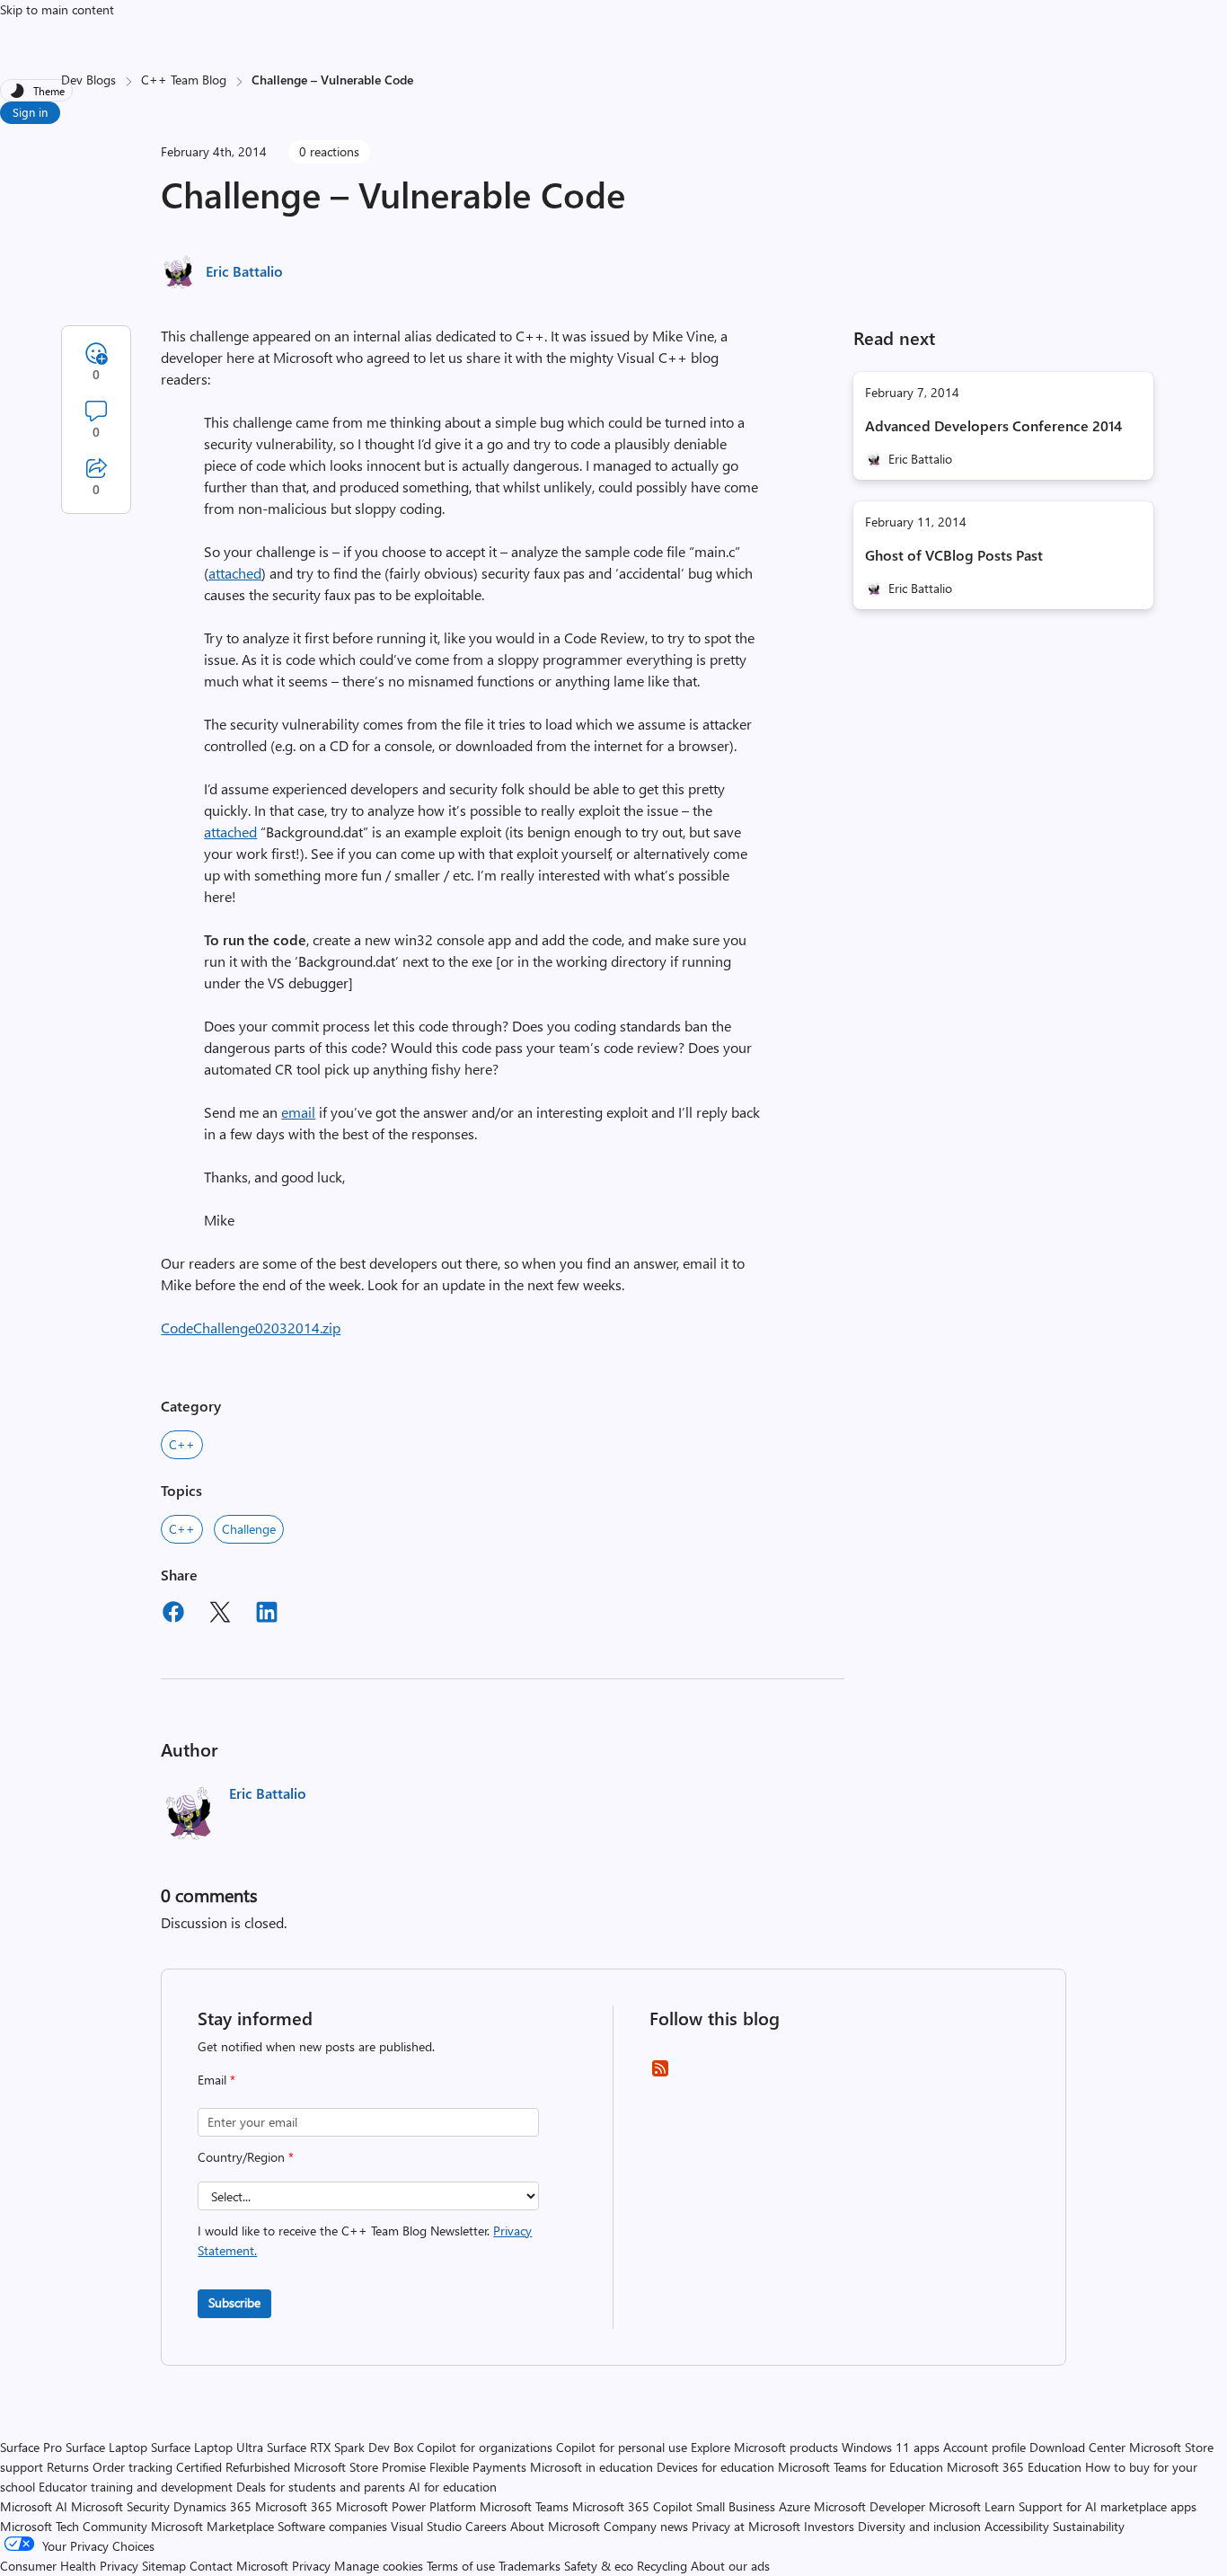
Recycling (662, 2566)
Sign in (30, 112)
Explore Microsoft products (764, 2447)
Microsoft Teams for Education (861, 2467)
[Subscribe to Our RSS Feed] (660, 2074)
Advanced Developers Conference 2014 (993, 425)
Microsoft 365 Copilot (632, 2506)
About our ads (730, 2566)
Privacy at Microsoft (746, 2526)
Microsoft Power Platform (406, 2506)
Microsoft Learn (972, 2506)
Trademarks (530, 2566)
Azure (794, 2506)
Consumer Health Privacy (69, 2566)
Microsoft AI (34, 2506)
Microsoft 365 (294, 2506)
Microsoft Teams (524, 2506)
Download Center (1077, 2447)
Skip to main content (57, 9)
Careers (486, 2526)
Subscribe (234, 2302)
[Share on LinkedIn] (267, 1615)
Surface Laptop (106, 2447)
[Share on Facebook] (173, 1615)
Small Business (736, 2506)
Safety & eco (599, 2566)
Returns (68, 2467)
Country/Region (246, 2157)
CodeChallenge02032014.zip (251, 1328)
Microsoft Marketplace (212, 2526)
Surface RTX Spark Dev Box (340, 2447)
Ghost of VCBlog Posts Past (954, 555)
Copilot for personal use (622, 2447)
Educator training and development (136, 2487)
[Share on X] (220, 1615)
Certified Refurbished (233, 2467)
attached (235, 573)
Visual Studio (426, 2526)
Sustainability (1089, 2526)
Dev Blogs (88, 80)
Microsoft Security (120, 2506)
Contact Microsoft (239, 2566)
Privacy (313, 2566)
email (298, 1112)
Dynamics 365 (212, 2506)
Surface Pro (31, 2447)
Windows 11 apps (891, 2447)
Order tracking (132, 2467)
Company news (646, 2526)
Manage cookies (379, 2566)
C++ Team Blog (184, 80)
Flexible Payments (478, 2467)
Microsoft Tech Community (74, 2526)
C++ (182, 1444)
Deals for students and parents (321, 2487)
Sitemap (164, 2566)
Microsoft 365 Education (1014, 2467)
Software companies (332, 2526)
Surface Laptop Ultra (207, 2447)
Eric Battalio (244, 271)
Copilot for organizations (485, 2447)
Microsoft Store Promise (360, 2467)
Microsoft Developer (869, 2506)
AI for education (453, 2487)
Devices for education (715, 2467)
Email (216, 2080)
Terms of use (461, 2566)
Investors (829, 2526)
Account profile (984, 2447)
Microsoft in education (591, 2467)
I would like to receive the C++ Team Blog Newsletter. (365, 2240)
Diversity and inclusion (919, 2526)
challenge (249, 1529)
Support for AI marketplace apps (1108, 2506)
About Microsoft (555, 2526)
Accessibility (1017, 2526)
